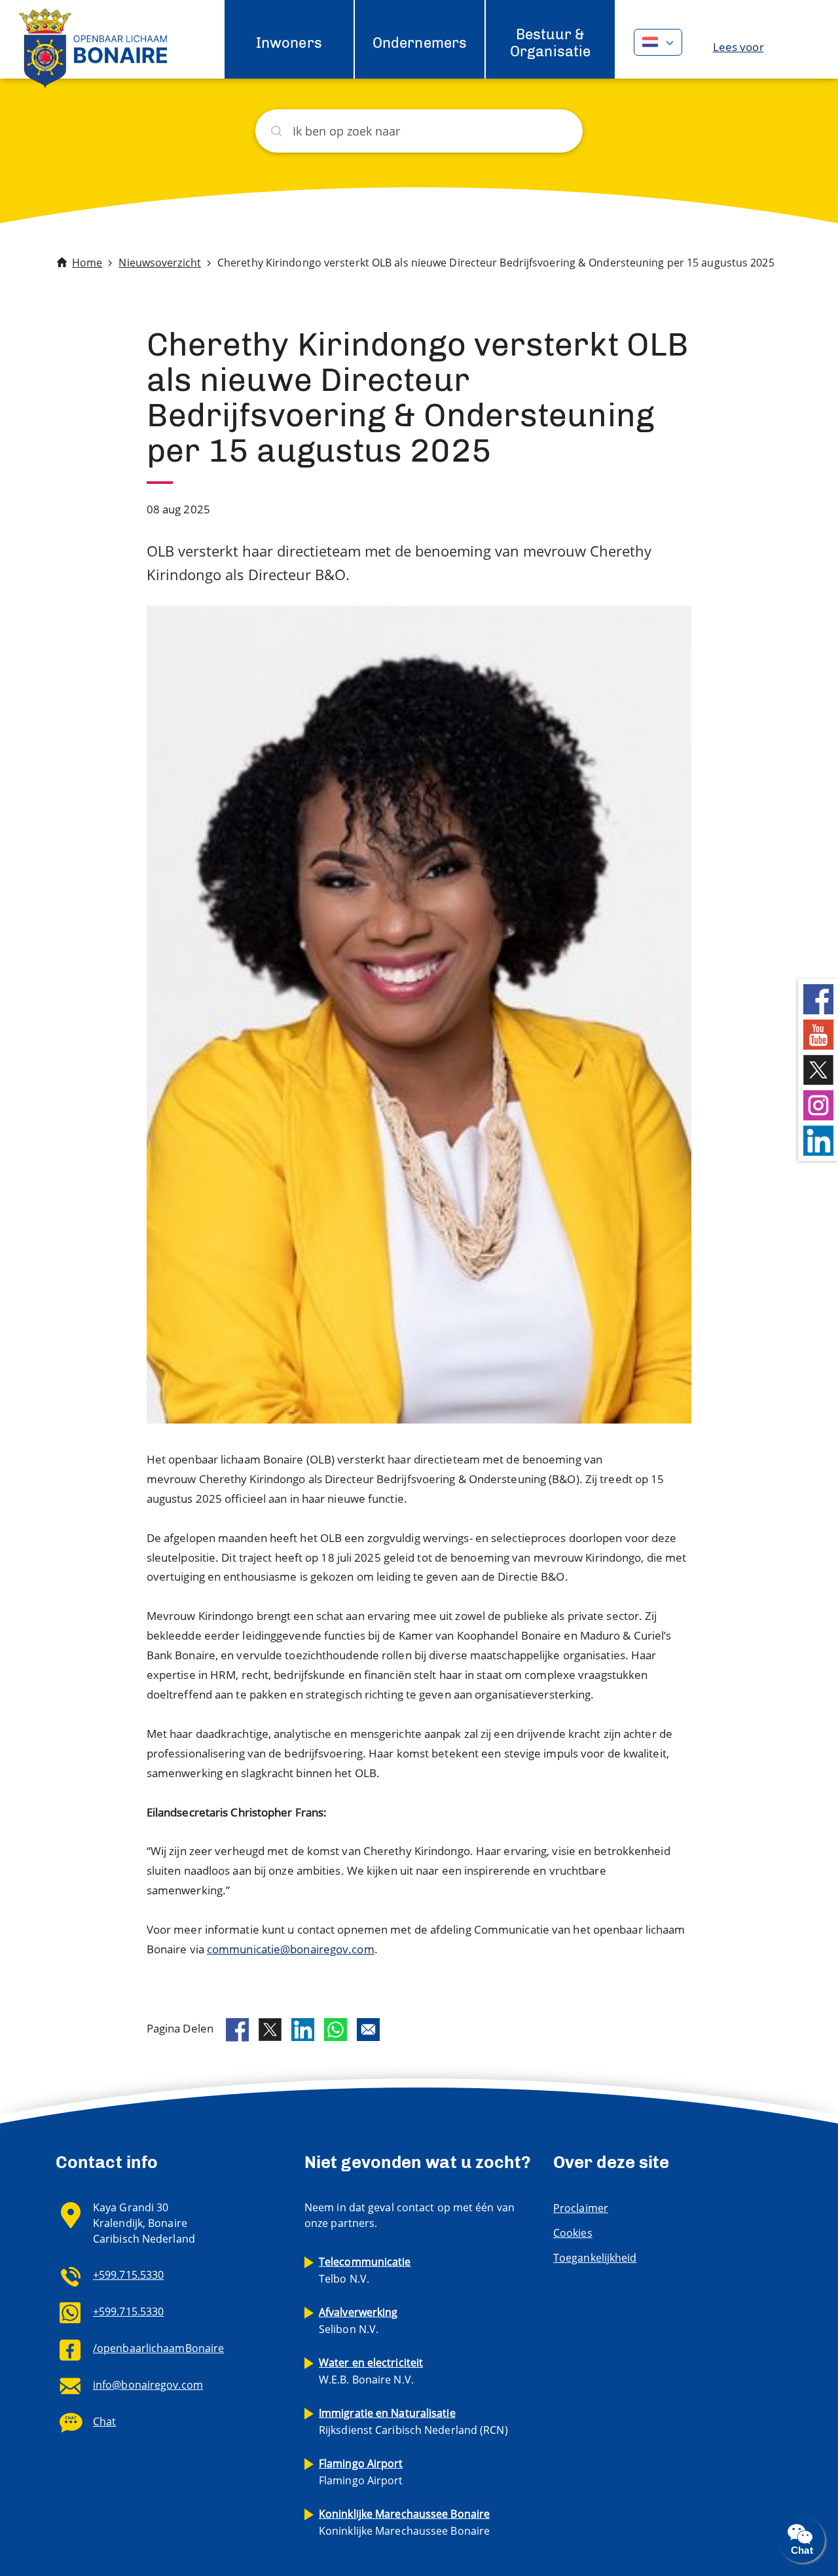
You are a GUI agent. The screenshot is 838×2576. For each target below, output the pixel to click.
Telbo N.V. (365, 2270)
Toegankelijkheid (595, 2258)
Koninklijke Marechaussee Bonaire (404, 2522)
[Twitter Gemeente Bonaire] (818, 1068)
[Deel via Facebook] (237, 2030)
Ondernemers (420, 43)
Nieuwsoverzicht (160, 263)
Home (87, 263)
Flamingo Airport (361, 2472)
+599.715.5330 (128, 2275)
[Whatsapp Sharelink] (336, 2030)
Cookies (573, 2233)
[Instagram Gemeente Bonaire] (818, 1104)
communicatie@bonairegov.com (291, 1949)
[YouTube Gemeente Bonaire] (818, 1033)
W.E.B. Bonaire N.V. (371, 2371)
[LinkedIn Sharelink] (303, 2030)
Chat (104, 2421)
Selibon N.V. (358, 2321)
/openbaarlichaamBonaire (158, 2348)
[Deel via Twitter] (270, 2030)
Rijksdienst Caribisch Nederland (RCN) (413, 2421)
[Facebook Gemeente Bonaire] (818, 998)
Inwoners (289, 43)
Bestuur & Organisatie (550, 43)
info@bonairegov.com (148, 2385)
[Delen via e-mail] (368, 2030)
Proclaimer (581, 2208)
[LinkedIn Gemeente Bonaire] (818, 1139)
